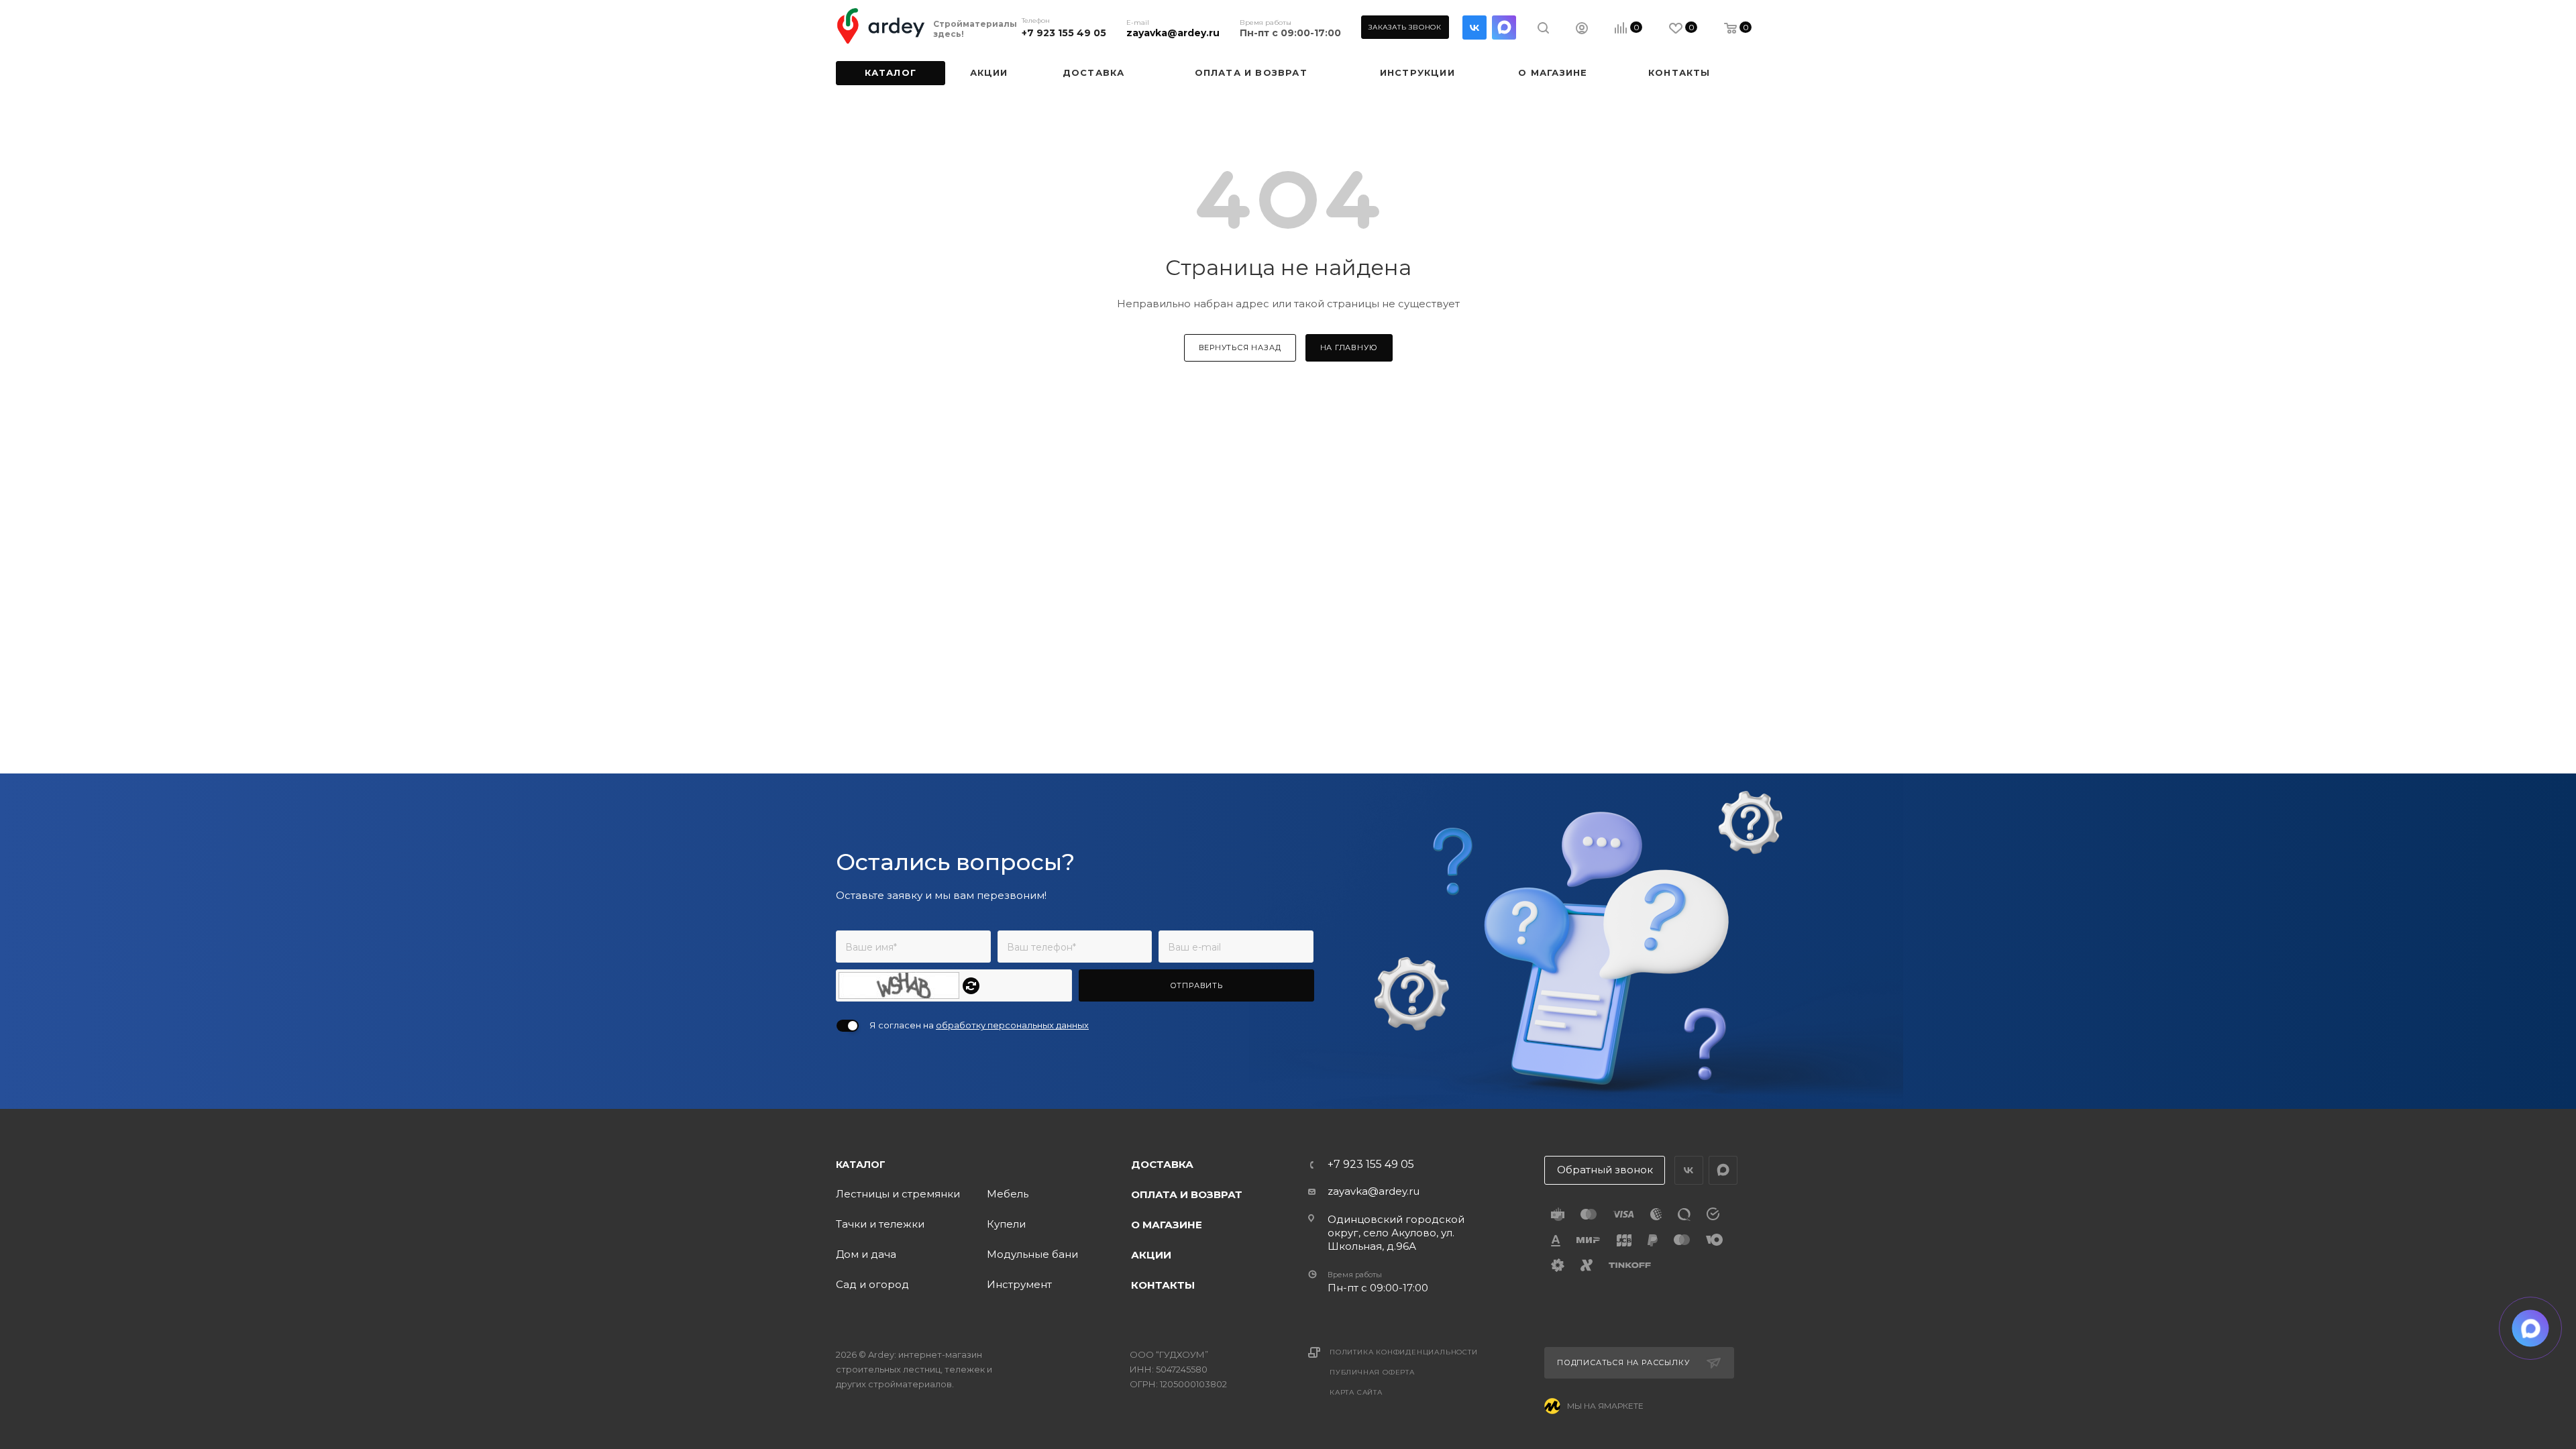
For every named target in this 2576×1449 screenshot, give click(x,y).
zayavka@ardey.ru (1173, 33)
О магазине (1167, 1225)
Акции (1151, 1255)
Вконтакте (1474, 28)
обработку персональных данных (1012, 1025)
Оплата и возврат (1187, 1194)
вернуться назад (1240, 347)
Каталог (861, 1165)
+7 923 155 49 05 (1064, 33)
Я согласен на (979, 1025)
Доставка (1162, 1164)
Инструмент (1019, 1284)
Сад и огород (872, 1284)
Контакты (1163, 1285)
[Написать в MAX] (2531, 1329)
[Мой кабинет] (1582, 30)
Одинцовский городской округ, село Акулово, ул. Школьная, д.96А (1396, 1233)
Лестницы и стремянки (898, 1194)
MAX (1504, 28)
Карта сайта (1356, 1392)
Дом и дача (866, 1254)
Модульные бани (1032, 1254)
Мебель (1008, 1194)
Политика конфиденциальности (1404, 1352)
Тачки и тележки (880, 1224)
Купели (1006, 1224)
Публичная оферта (1372, 1372)
